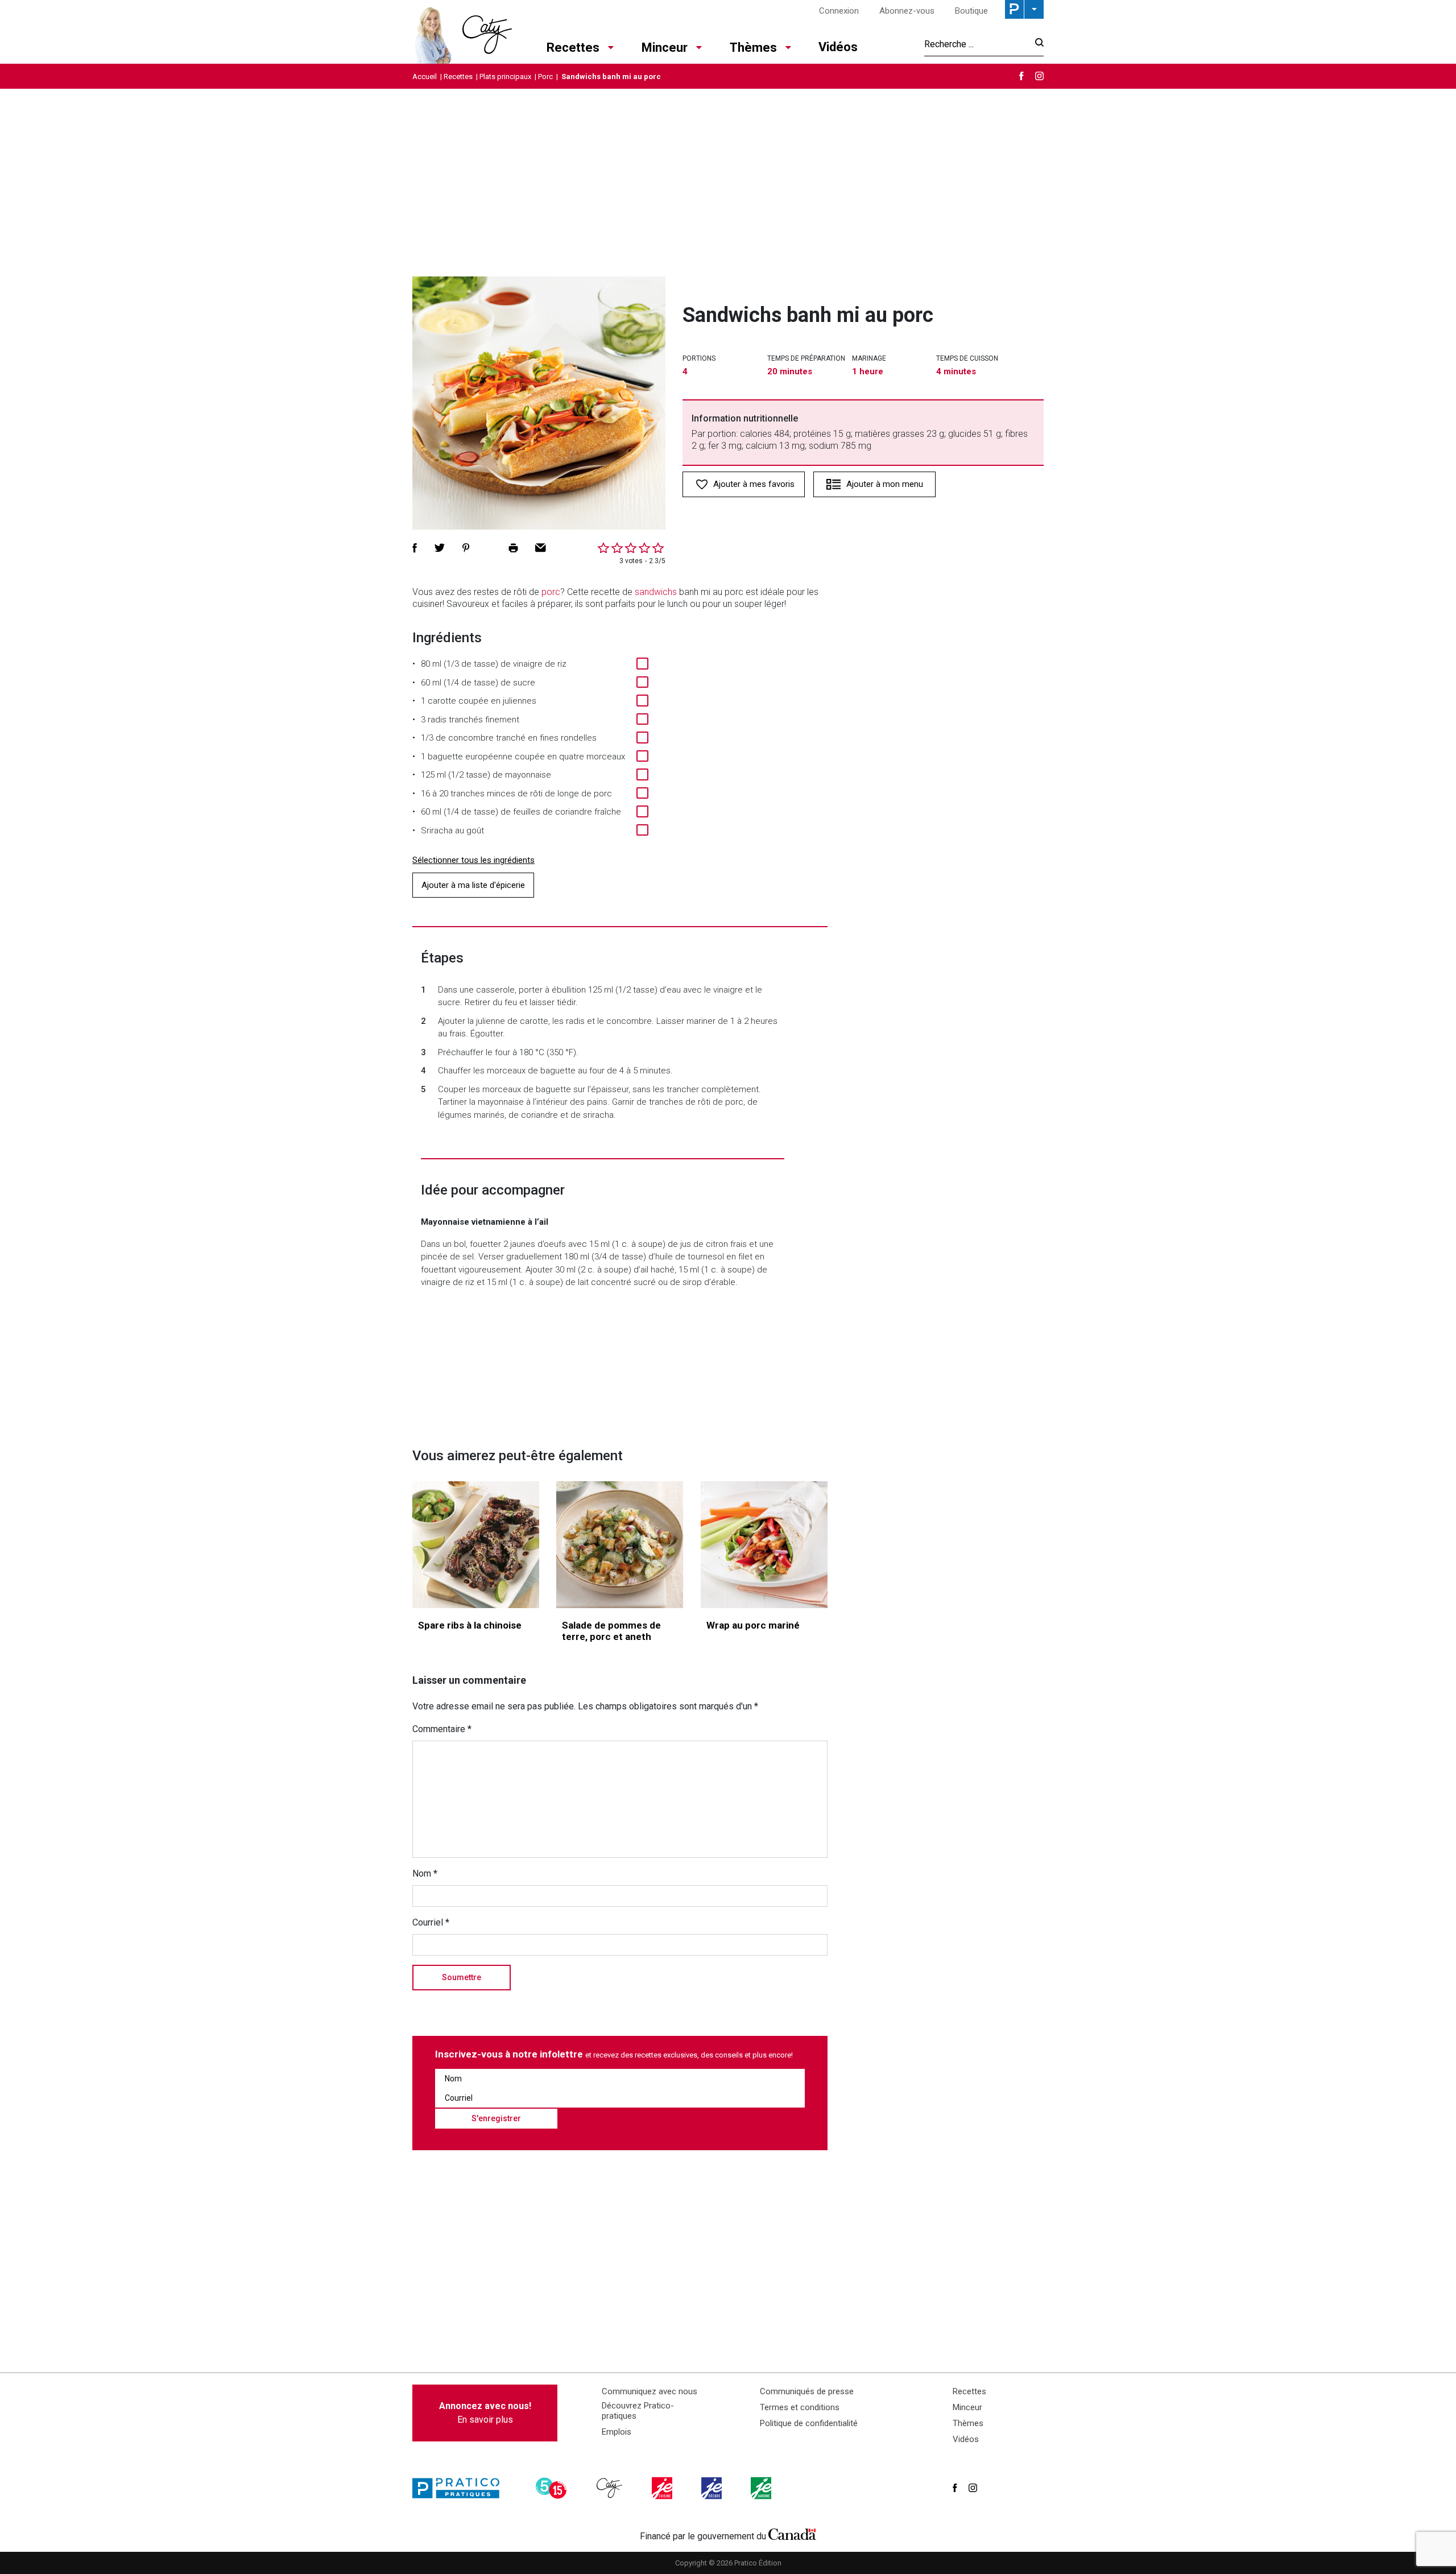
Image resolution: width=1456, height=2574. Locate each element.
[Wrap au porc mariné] (764, 1545)
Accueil (425, 77)
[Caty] (611, 2488)
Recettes (573, 47)
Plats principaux (505, 77)
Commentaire (442, 1729)
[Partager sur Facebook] (415, 548)
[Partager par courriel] (541, 548)
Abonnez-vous (907, 11)
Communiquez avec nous (650, 2391)
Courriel (431, 1922)
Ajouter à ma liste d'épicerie (473, 885)
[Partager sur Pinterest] (466, 548)
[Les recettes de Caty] (462, 32)
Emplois (617, 2432)
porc (551, 592)
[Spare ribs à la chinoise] (476, 1545)
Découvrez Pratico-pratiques (638, 2411)
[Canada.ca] (792, 2534)
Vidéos (838, 47)
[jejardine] (762, 2488)
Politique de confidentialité (809, 2423)
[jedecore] (713, 2488)
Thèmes (753, 47)
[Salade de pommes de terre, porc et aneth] (620, 1545)
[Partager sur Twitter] (440, 548)
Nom (425, 1873)
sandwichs (656, 592)
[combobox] (976, 44)
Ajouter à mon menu (885, 484)
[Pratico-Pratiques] (461, 2488)
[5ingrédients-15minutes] (553, 2488)
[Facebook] (1021, 76)
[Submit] (1036, 44)
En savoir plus (485, 2413)
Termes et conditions (800, 2407)
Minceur (665, 47)
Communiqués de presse (807, 2391)
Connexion (839, 11)
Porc (545, 77)
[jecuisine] (663, 2488)
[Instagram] (1039, 76)
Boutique (971, 11)
